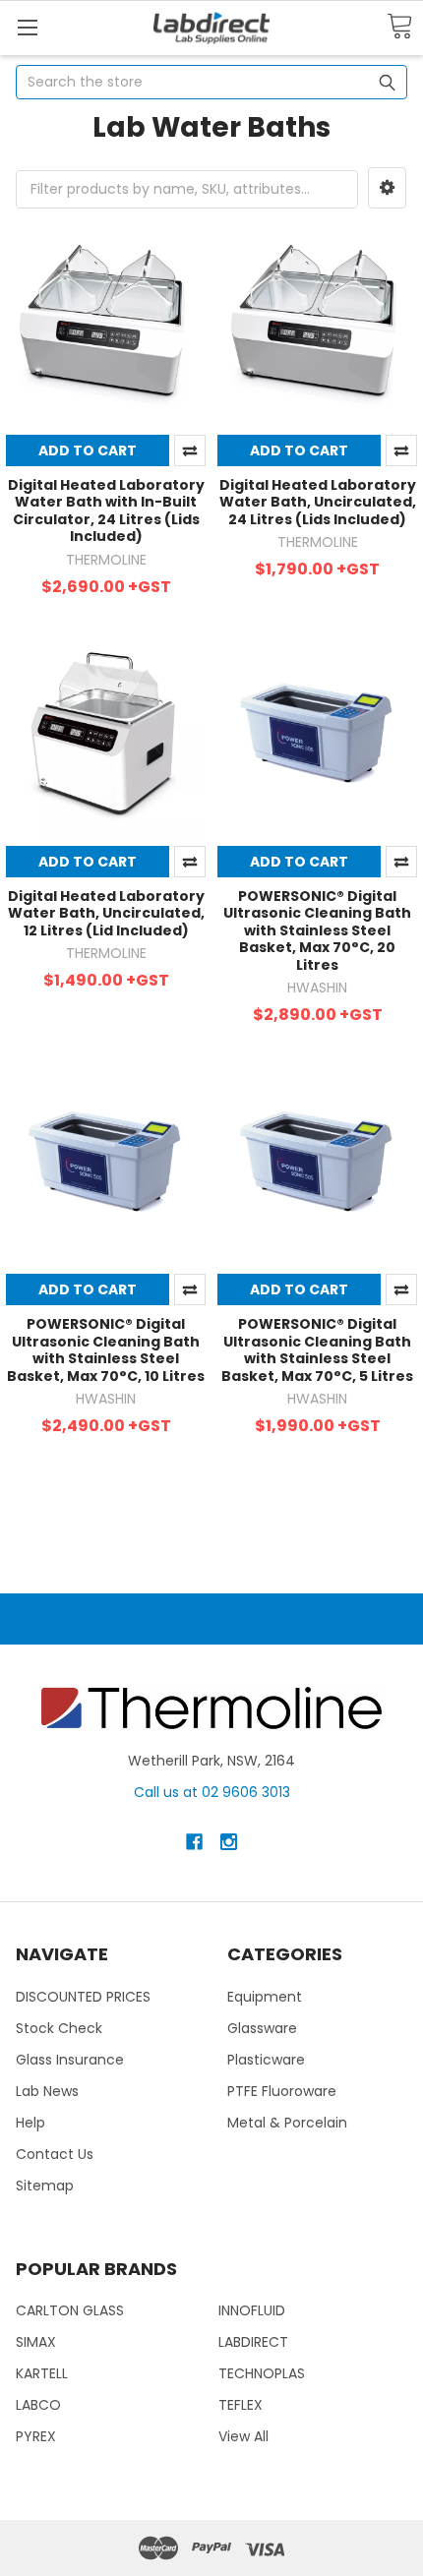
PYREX (36, 2436)
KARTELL (42, 2373)
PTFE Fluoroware (282, 2091)
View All (243, 2436)
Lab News (47, 2091)
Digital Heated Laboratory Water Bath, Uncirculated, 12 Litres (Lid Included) (106, 913)
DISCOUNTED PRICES (83, 1997)
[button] (387, 188)
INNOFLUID (252, 2310)
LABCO (38, 2405)
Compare (190, 450)
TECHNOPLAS (262, 2373)
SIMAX (36, 2342)
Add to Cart (88, 450)
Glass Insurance (70, 2060)
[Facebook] (194, 1842)
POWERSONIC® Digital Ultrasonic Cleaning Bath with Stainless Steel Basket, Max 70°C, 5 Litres (317, 1350)
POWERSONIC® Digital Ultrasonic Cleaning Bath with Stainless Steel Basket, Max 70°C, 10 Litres (106, 1350)
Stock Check (59, 2028)
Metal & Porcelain (287, 2123)
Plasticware (266, 2060)
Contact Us (55, 2154)
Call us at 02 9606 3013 (212, 1792)
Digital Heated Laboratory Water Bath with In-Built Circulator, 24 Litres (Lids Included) (106, 511)
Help (30, 2123)
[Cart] (399, 27)
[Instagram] (229, 1842)
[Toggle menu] (27, 27)
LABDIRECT (253, 2342)
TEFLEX (241, 2405)
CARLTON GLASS (70, 2310)
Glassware (262, 2028)
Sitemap (45, 2186)
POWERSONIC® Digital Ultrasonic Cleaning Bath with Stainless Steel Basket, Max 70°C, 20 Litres (317, 930)
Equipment (265, 1997)
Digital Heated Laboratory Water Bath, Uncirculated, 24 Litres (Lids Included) (318, 502)
